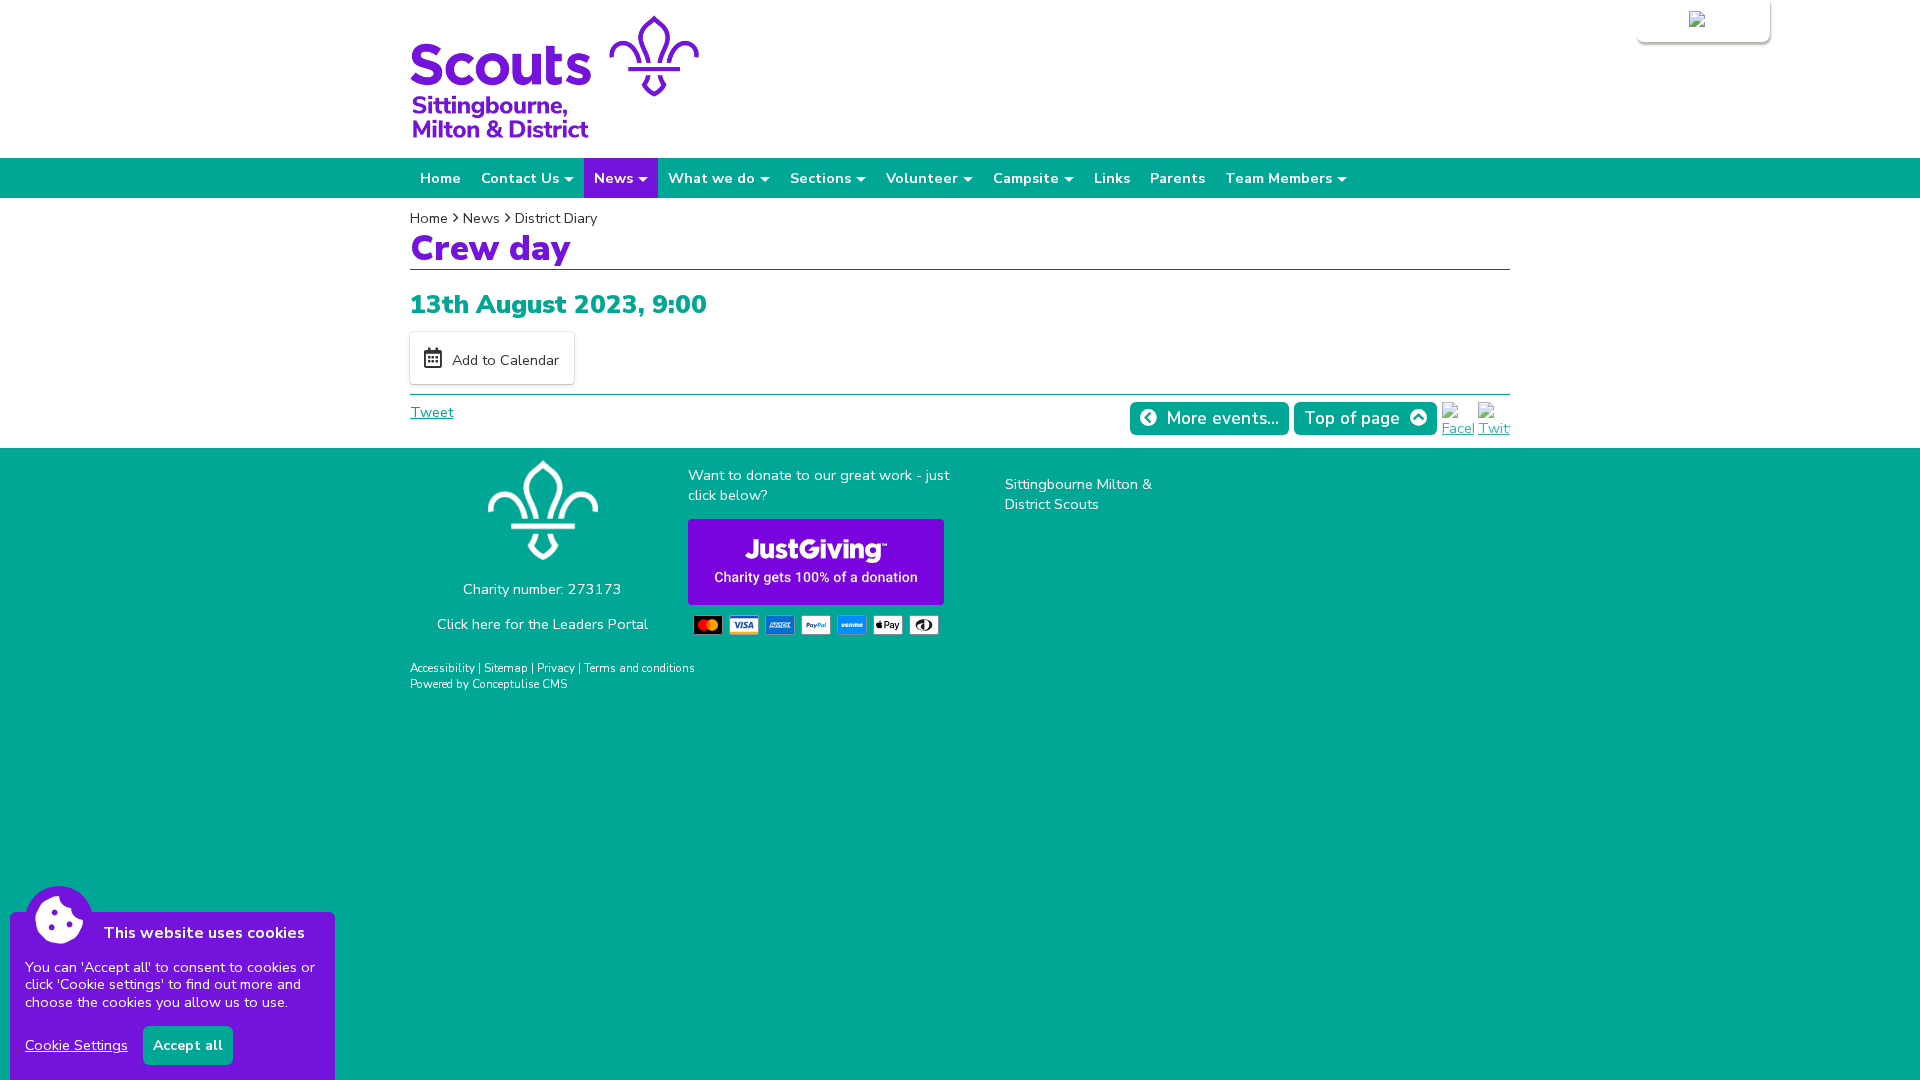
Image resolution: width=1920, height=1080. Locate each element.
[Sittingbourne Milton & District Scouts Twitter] (1494, 428)
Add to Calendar (505, 360)
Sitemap (506, 668)
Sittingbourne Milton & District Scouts (1078, 494)
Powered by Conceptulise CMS (488, 684)
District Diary (556, 218)
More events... (1223, 418)
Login (1667, 21)
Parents (1177, 178)
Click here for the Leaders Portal (542, 624)
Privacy (556, 668)
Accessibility (442, 668)
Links (1112, 178)
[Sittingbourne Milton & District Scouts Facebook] (1458, 428)
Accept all (188, 1045)
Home (440, 178)
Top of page (1352, 418)
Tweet (431, 412)
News (481, 218)
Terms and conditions (639, 668)
